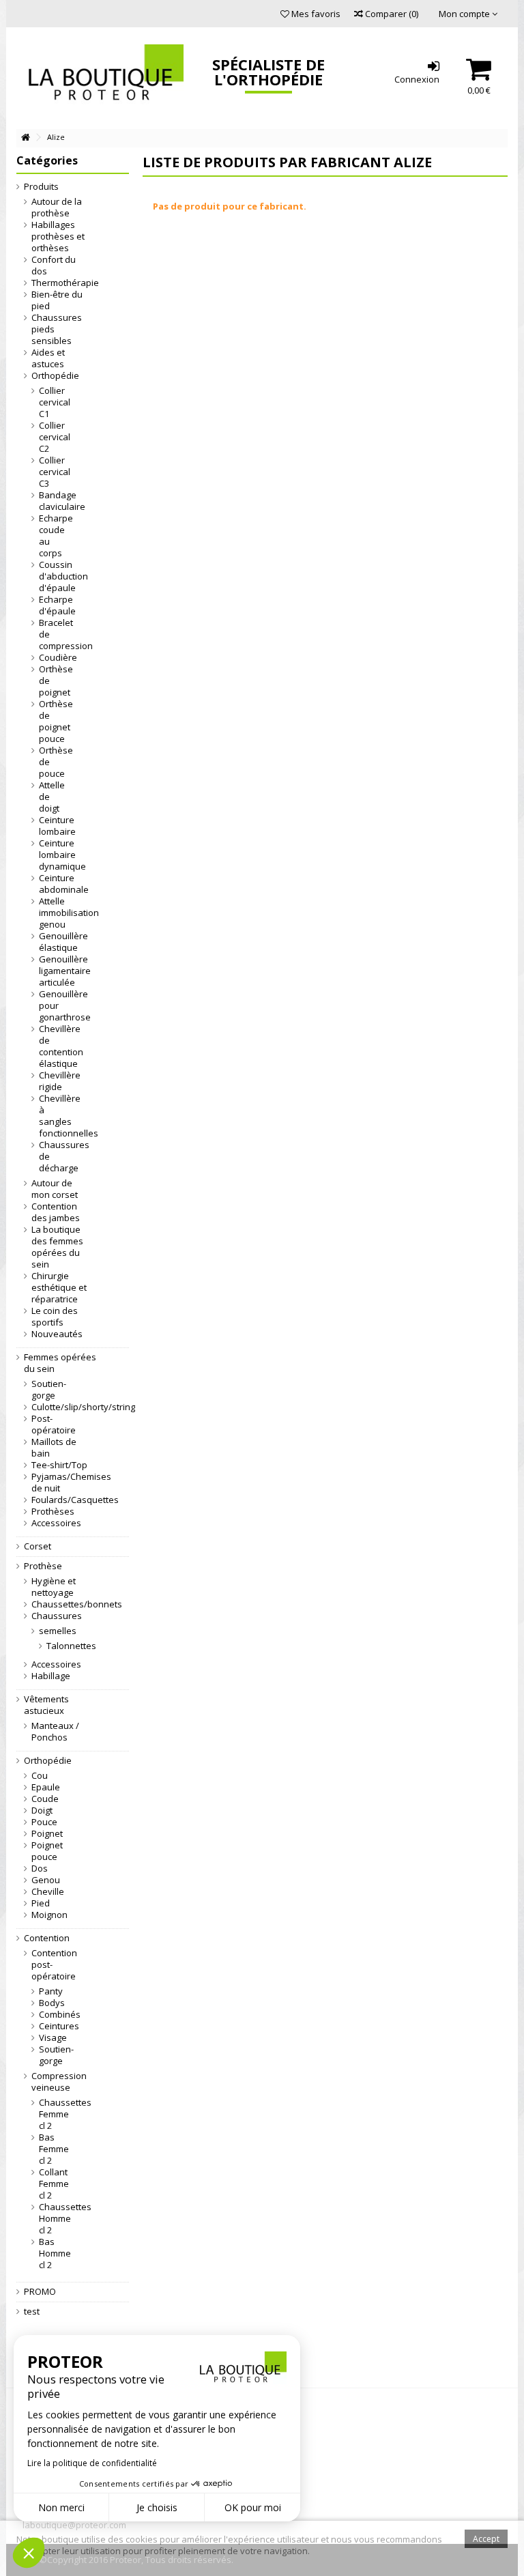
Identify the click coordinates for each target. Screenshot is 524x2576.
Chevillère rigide (53, 1081)
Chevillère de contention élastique (53, 1046)
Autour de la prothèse (57, 207)
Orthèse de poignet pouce (53, 721)
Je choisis (157, 2507)
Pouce (44, 1822)
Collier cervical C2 (53, 437)
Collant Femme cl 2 (53, 2184)
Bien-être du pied (57, 300)
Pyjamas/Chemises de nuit (60, 1483)
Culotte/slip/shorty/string (60, 1407)
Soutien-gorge (49, 1390)
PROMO (40, 2292)
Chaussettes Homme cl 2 (53, 2219)
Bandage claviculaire (53, 501)
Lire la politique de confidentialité (92, 2463)
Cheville (48, 1892)
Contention (47, 1938)
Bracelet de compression (53, 634)
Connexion (417, 78)
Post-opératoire (54, 1425)
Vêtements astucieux (46, 1705)
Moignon (49, 1915)
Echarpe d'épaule (53, 605)
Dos (40, 1869)
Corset (38, 1546)
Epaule (46, 1787)
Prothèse (43, 1566)
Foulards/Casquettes (60, 1500)
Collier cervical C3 (53, 472)
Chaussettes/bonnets (60, 1604)
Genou (46, 1880)
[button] (29, 2553)
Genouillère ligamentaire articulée (53, 971)
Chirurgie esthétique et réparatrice (59, 1288)
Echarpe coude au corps (53, 536)
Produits (41, 187)
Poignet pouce (47, 1851)
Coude (45, 1799)
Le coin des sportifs (55, 1317)
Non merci (61, 2507)
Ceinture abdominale (53, 884)
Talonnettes (47, 1646)
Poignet (47, 1834)
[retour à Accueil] (25, 138)
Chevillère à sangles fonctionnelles (53, 1116)
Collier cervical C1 (53, 402)
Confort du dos (54, 266)
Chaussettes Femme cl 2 (53, 2114)
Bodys (52, 2003)
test (32, 2312)
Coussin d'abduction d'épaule (53, 576)
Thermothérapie (60, 283)
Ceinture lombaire (53, 826)
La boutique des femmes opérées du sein (57, 1247)
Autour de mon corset (55, 1189)
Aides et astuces (48, 358)
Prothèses (53, 1512)
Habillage (51, 1676)
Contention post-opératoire (54, 1965)
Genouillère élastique (53, 942)
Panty (51, 1991)
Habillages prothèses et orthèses (58, 237)
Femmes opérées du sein (60, 1363)
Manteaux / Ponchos (55, 1732)
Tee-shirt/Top (59, 1465)
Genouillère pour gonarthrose (53, 1006)
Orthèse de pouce (53, 762)
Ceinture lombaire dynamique (53, 855)
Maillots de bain (54, 1448)
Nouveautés (57, 1334)
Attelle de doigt (52, 797)
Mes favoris (315, 14)
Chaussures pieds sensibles (57, 329)
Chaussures (57, 1616)
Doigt (42, 1811)
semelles (53, 1631)
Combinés (53, 2015)
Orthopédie (55, 376)
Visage (53, 2038)
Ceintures (53, 2026)
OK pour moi (253, 2507)
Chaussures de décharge (53, 1157)
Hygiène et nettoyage (54, 1587)
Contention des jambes (56, 1212)
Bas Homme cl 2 (53, 2253)
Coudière (53, 658)
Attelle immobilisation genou (53, 913)
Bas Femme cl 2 (53, 2149)
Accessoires (56, 1523)
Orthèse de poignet (53, 681)
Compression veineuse (59, 2082)
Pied (41, 1903)
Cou (40, 1776)
